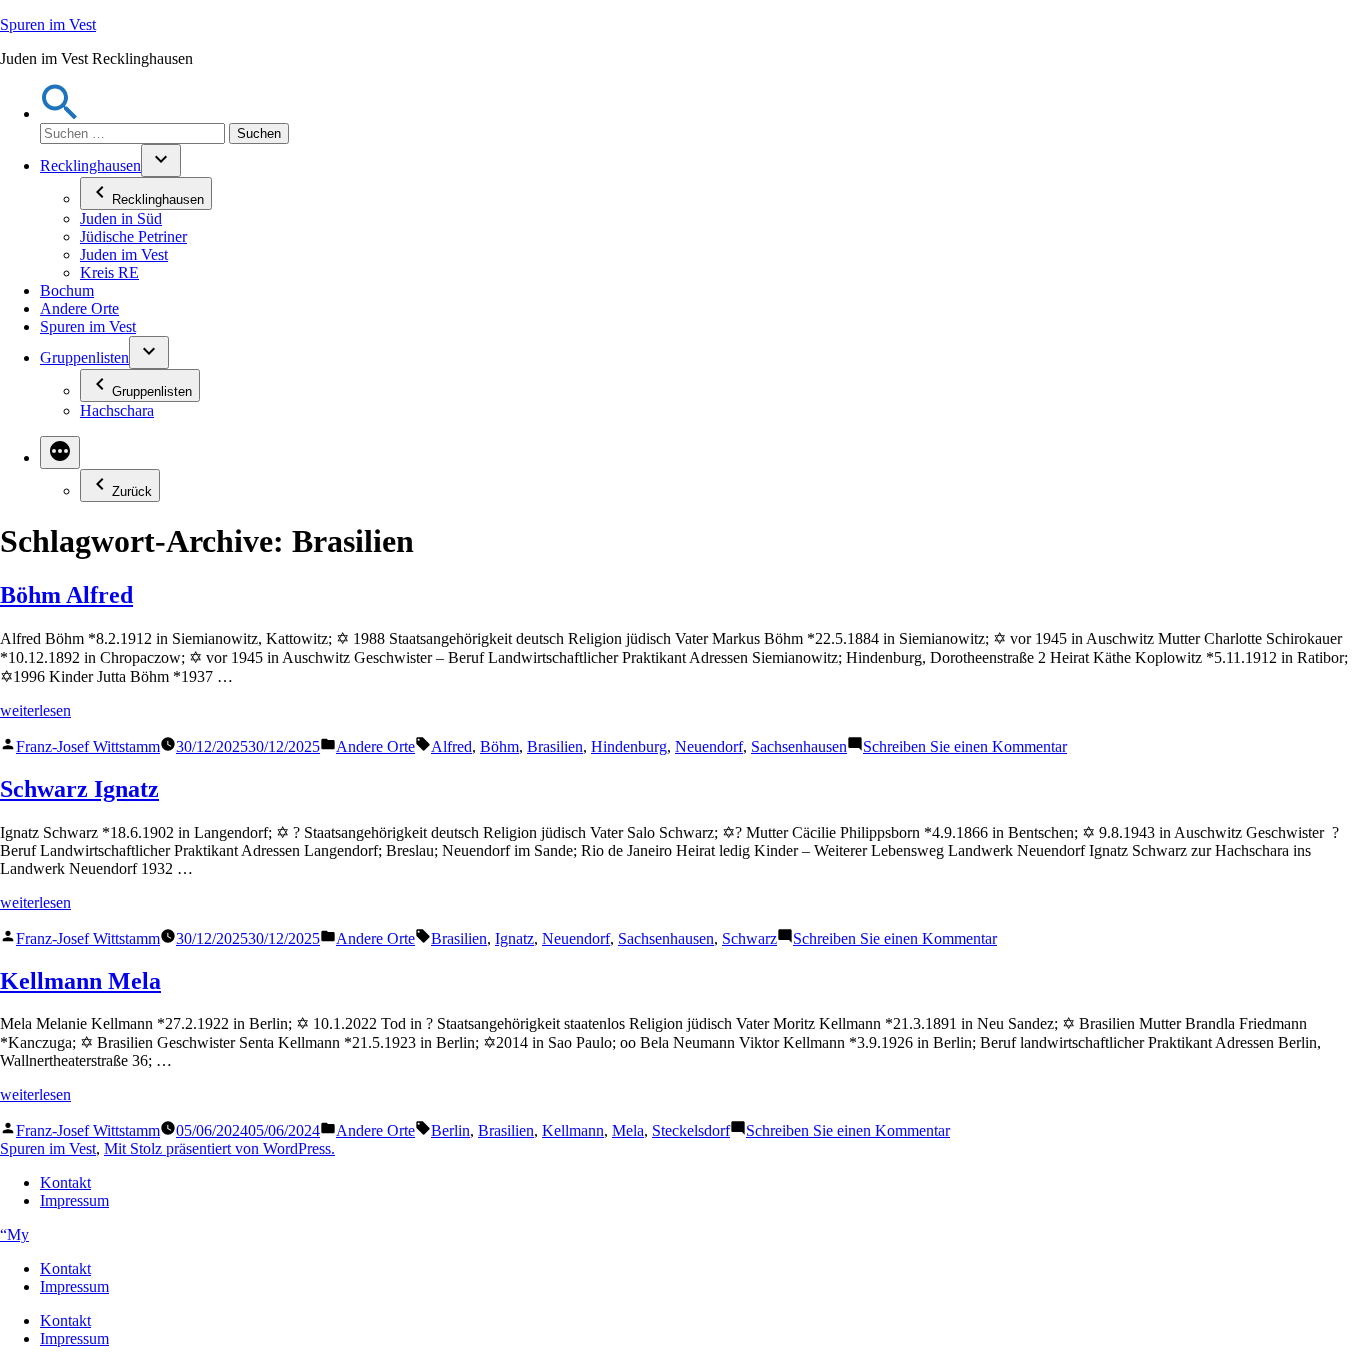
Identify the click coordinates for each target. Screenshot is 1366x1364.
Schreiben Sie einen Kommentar (965, 746)
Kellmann (573, 1130)
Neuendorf (709, 746)
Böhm (499, 746)
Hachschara (117, 410)
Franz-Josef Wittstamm (88, 746)
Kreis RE (109, 272)
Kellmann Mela (80, 981)
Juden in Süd (121, 218)
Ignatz (514, 938)
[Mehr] (60, 452)
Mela (628, 1130)
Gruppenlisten (84, 357)
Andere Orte (79, 308)
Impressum (74, 1200)
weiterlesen (35, 710)
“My (14, 1234)
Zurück (132, 491)
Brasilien (555, 746)
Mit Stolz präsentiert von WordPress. (219, 1148)
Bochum (67, 290)
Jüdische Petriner (133, 236)
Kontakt (65, 1182)
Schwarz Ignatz (79, 789)
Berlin (450, 1130)
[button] (60, 113)
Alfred (451, 746)
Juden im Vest (124, 254)
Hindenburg (629, 746)
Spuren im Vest (48, 24)
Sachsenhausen (799, 746)
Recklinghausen (90, 165)
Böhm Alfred (66, 595)
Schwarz (749, 938)
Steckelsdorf (691, 1130)
